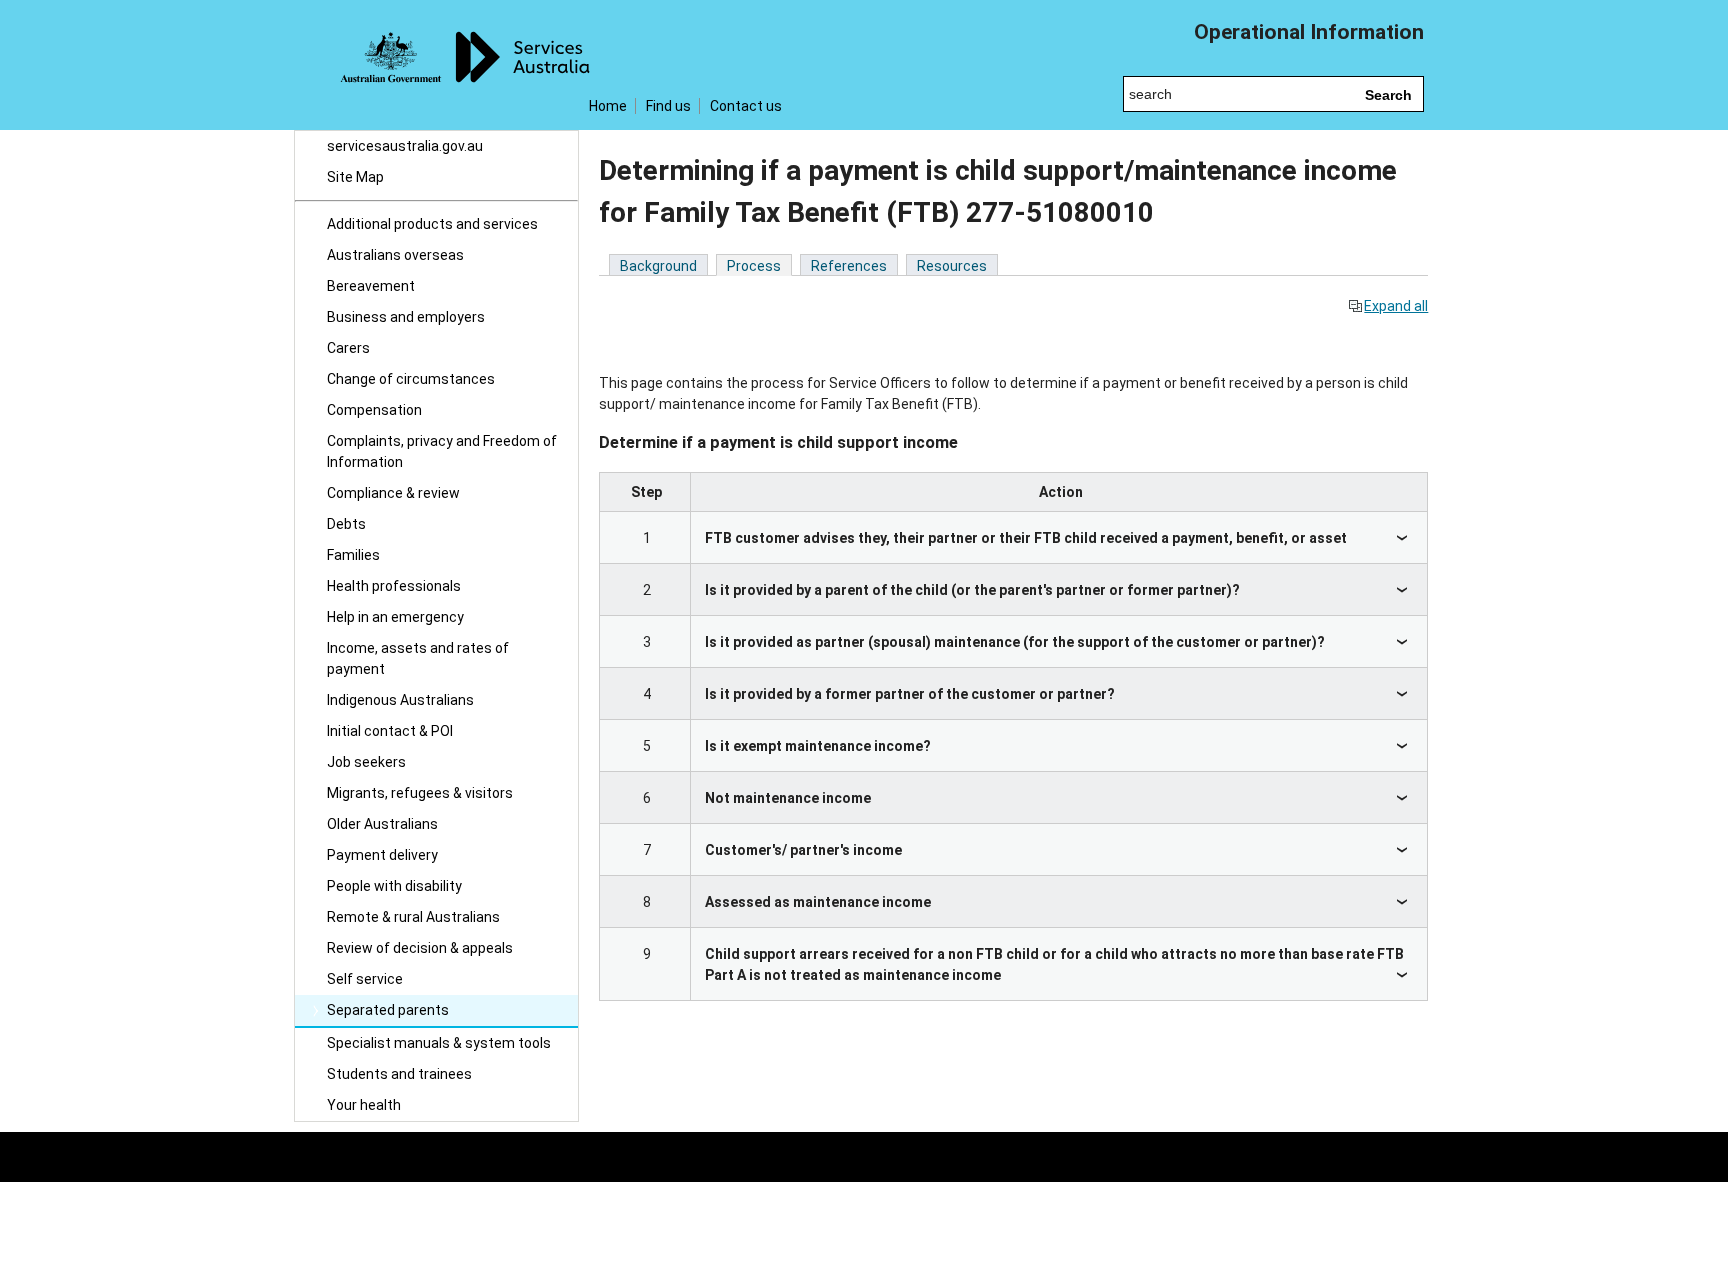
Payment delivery (382, 855)
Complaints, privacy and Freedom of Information (442, 451)
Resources (952, 266)
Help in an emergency (395, 617)
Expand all (1396, 306)
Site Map (355, 177)
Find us (668, 106)
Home (608, 106)
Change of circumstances (411, 379)
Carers (348, 348)
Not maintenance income (788, 798)
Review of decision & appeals (420, 948)
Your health (364, 1105)
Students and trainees (399, 1074)
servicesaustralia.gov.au (405, 146)
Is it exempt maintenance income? (818, 746)
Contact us (746, 106)
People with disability (394, 886)
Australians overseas (395, 255)
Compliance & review (393, 493)
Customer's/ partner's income (803, 850)
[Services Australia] (436, 65)
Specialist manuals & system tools (439, 1043)
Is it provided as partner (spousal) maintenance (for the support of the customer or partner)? (1015, 642)
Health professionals (394, 586)
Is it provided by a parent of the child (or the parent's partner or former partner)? (972, 590)
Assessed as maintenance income (818, 902)
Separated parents (388, 1010)
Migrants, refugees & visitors (420, 793)
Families (353, 555)
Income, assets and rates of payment (418, 658)
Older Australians (382, 824)
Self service (365, 979)
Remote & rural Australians (413, 917)
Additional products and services (432, 224)
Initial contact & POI (390, 731)
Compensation (374, 410)
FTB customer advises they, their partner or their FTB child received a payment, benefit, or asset (1026, 538)
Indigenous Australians (400, 700)
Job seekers (366, 762)
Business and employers (406, 317)
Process (754, 266)
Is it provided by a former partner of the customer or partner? (910, 694)
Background (658, 266)
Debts (346, 524)
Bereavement (371, 286)
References (849, 266)
